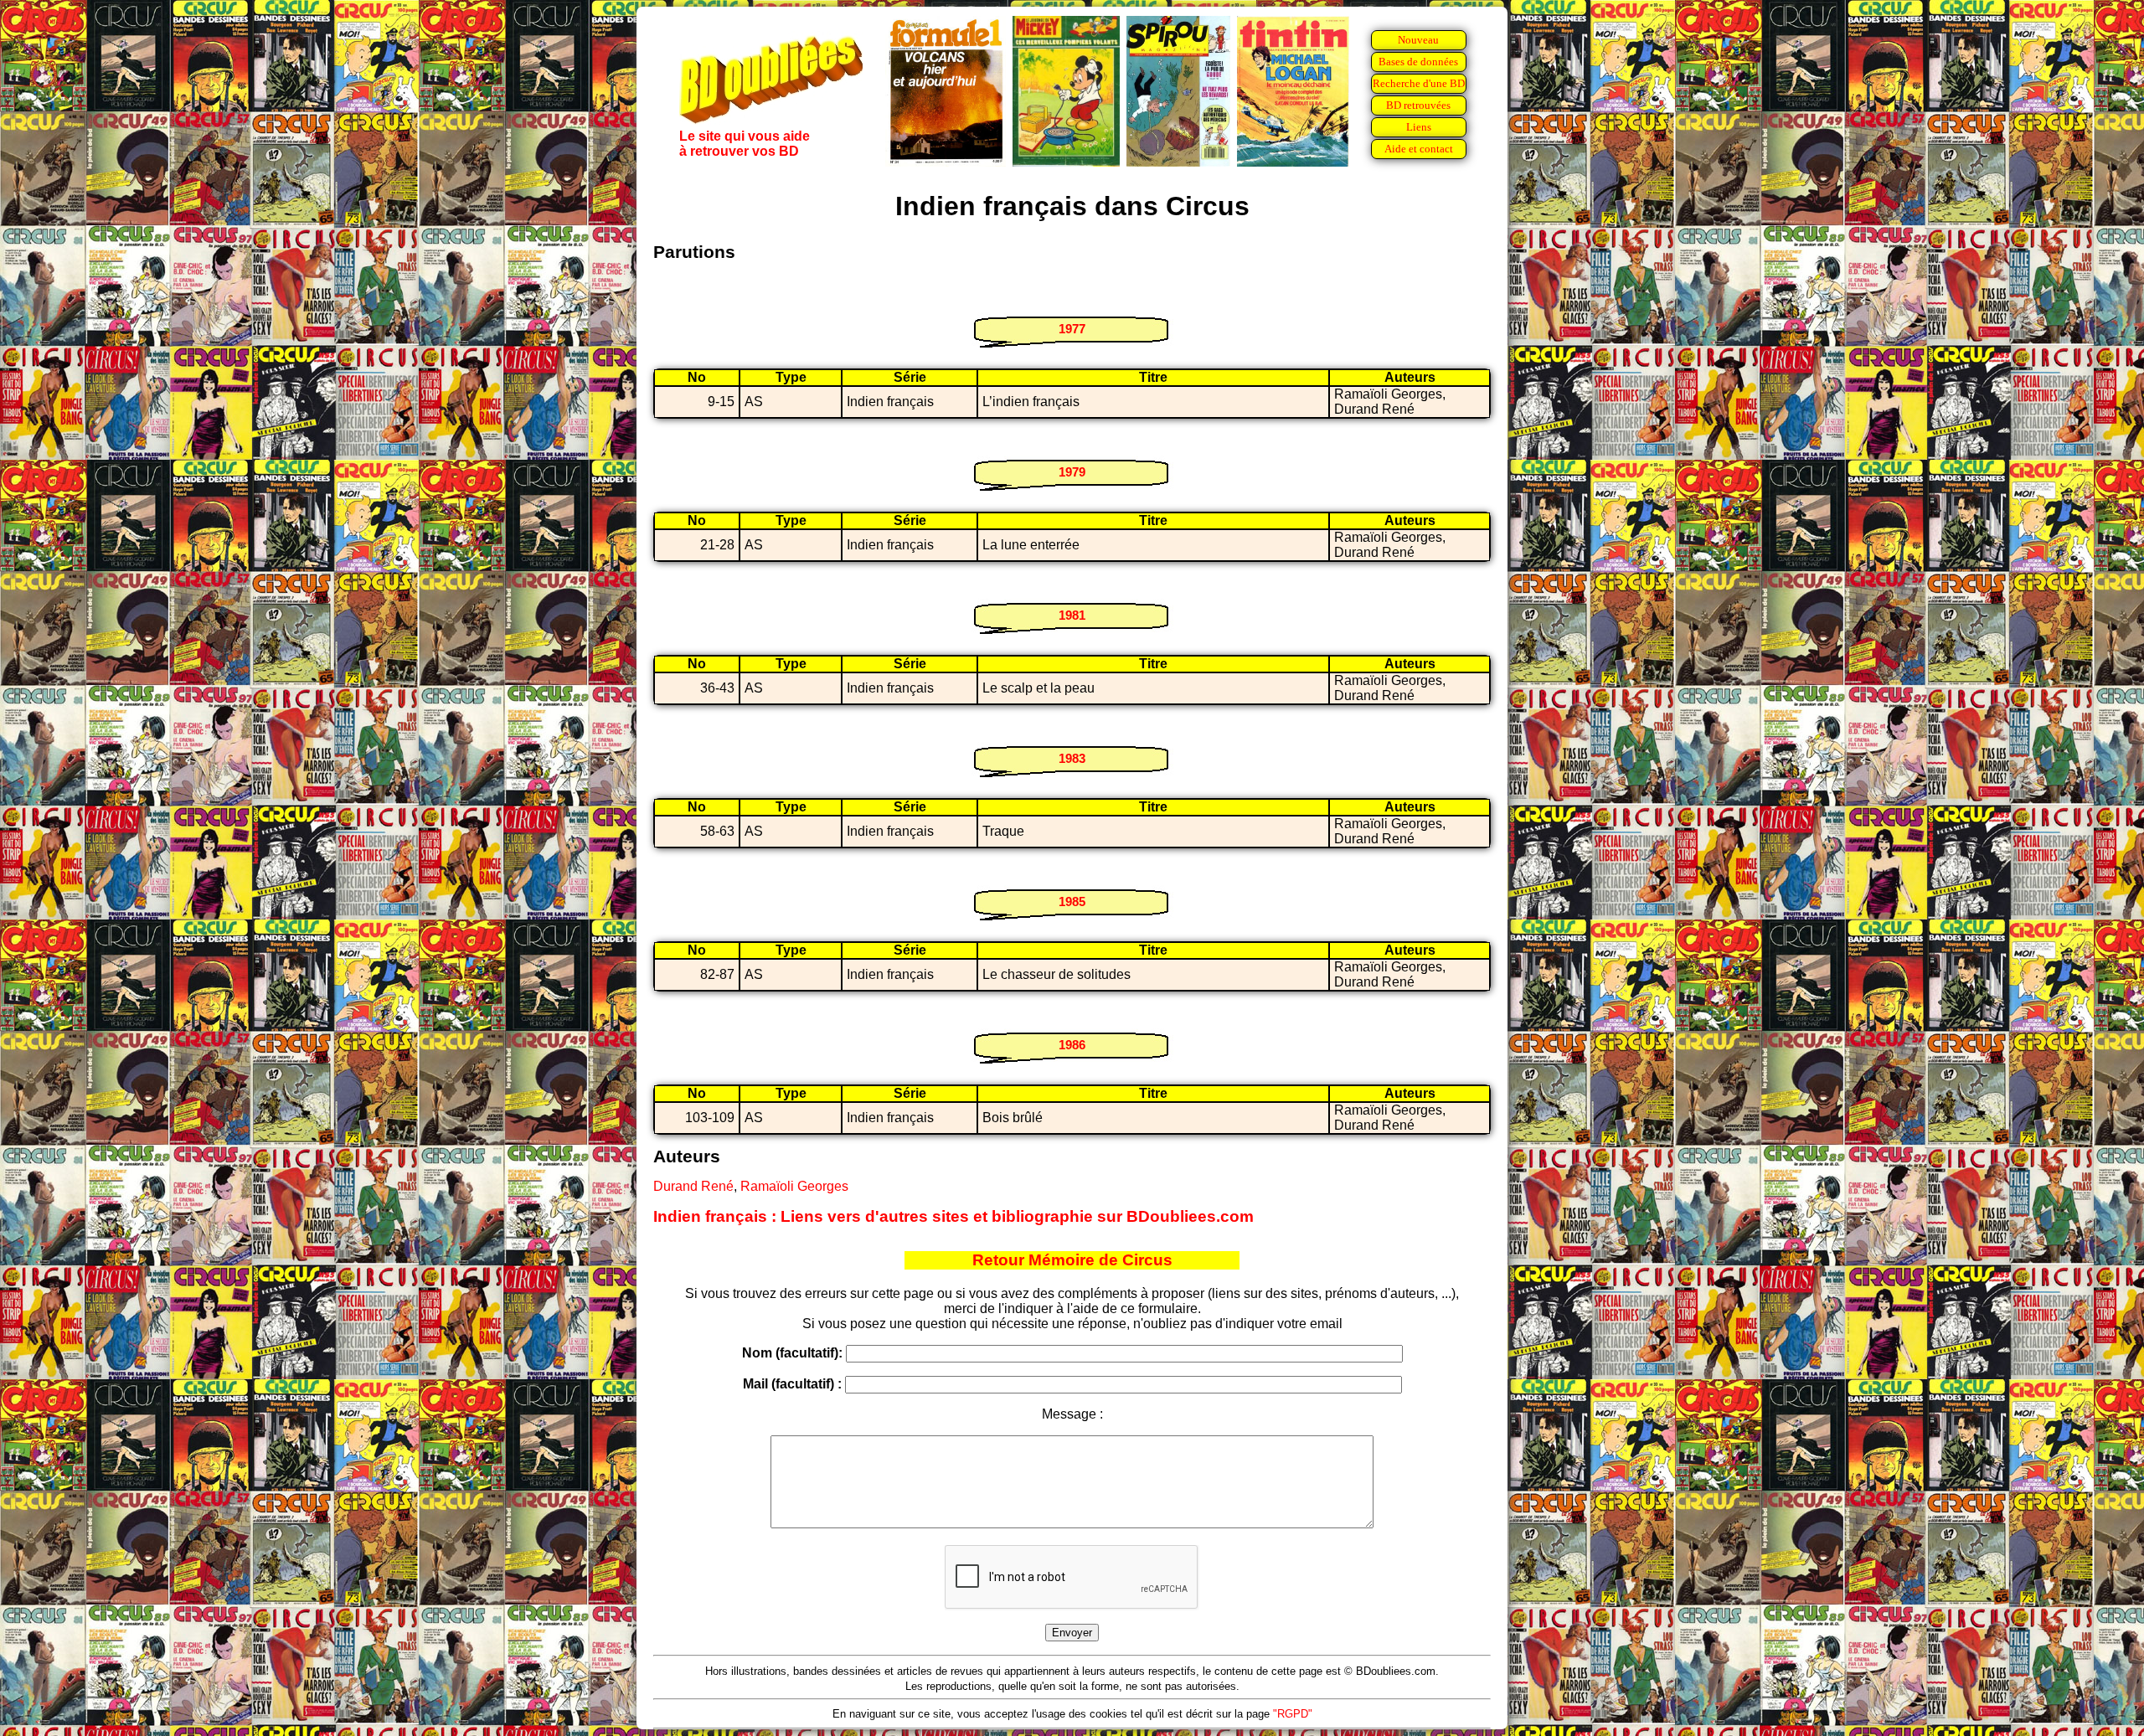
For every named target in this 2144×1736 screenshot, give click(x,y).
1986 (1072, 1045)
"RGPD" (1293, 1714)
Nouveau (1418, 40)
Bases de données (1418, 62)
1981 (1072, 615)
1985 (1072, 901)
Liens (1419, 127)
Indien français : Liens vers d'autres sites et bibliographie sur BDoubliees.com (953, 1216)
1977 (1072, 329)
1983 (1072, 758)
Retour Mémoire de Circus (1072, 1260)
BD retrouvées (1418, 105)
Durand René (693, 1186)
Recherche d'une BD (1419, 83)
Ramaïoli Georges (794, 1186)
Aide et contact (1419, 149)
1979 (1072, 472)
